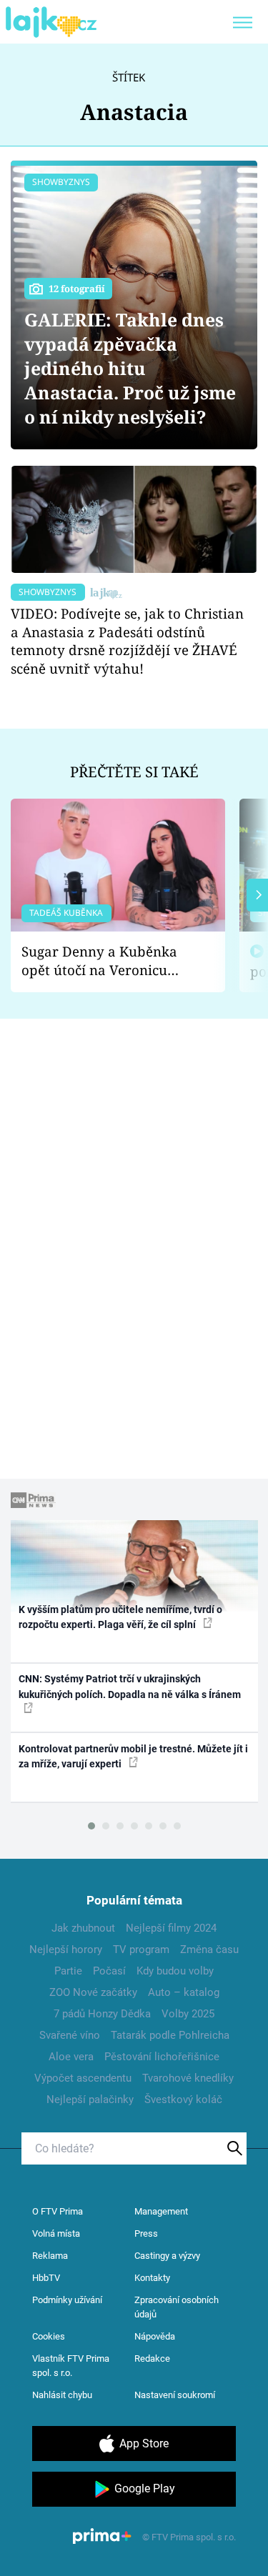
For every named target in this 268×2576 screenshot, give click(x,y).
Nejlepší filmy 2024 (171, 1928)
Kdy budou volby (175, 1971)
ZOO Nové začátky (93, 1992)
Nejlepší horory (66, 1950)
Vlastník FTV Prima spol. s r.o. (71, 2366)
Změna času (209, 1950)
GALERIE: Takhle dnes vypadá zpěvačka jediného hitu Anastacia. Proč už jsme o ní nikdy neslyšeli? (130, 368)
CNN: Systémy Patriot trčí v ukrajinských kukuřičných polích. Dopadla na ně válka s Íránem (130, 1686)
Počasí (109, 1971)
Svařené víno (70, 2035)
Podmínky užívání (67, 2300)
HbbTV (46, 2278)
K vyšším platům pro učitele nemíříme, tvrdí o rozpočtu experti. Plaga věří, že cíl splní (120, 1617)
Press (146, 2233)
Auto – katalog (184, 1992)
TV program (141, 1950)
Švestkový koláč (183, 2100)
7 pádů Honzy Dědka (102, 2014)
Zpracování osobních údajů (177, 2307)
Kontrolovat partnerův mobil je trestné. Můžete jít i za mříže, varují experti (133, 1756)
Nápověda (155, 2336)
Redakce (152, 2358)
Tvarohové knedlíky (188, 2078)
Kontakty (152, 2278)
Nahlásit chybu (62, 2395)
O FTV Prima (58, 2211)
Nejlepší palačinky (90, 2100)
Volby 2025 (188, 2014)
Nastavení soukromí (175, 2395)
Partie (68, 1971)
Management (161, 2211)
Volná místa (56, 2233)
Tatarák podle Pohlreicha (170, 2035)
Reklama (50, 2256)
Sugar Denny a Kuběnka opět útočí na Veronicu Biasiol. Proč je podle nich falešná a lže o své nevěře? (106, 961)
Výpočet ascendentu (83, 2078)
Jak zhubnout (83, 1928)
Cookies (49, 2336)
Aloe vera (71, 2057)
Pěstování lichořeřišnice (162, 2057)
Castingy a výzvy (167, 2256)
